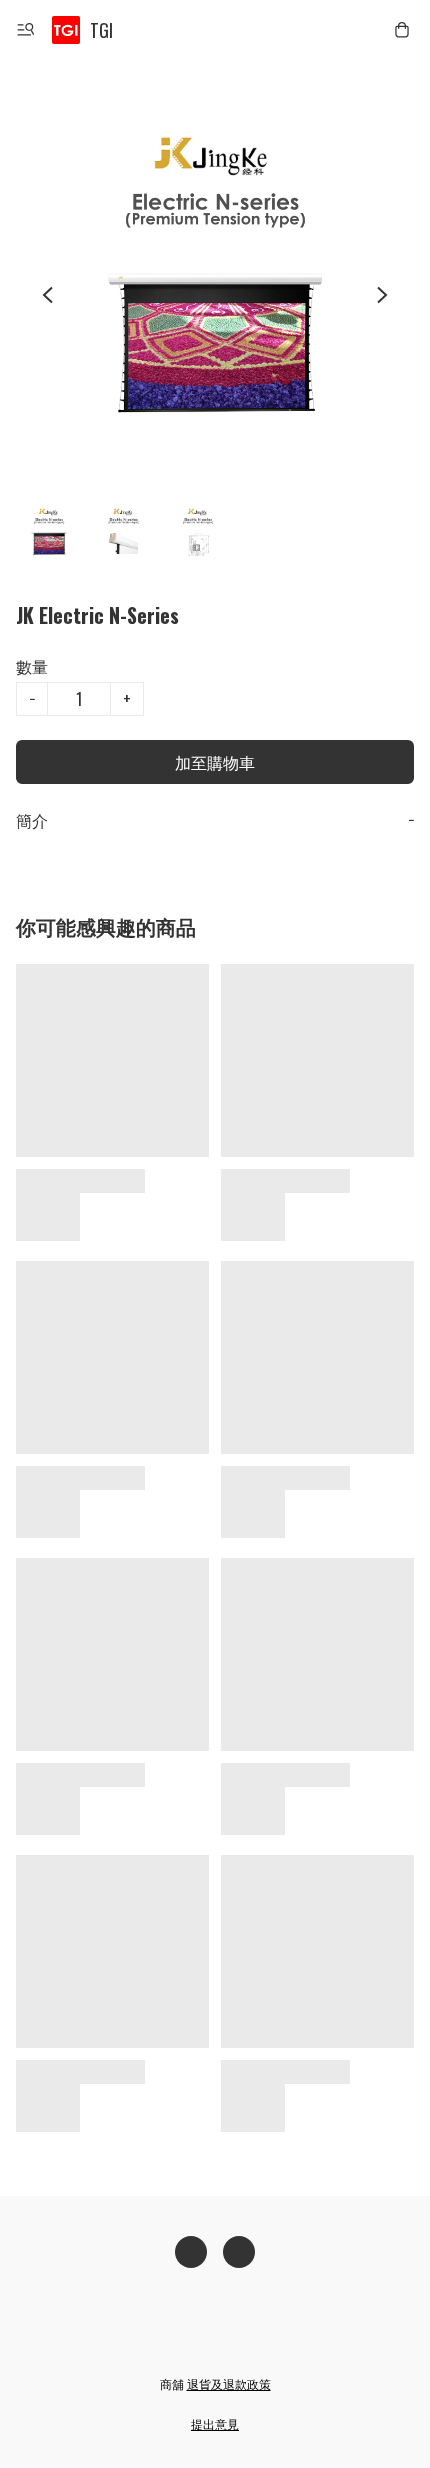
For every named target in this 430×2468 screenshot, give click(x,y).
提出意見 (215, 2423)
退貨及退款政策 (229, 2383)
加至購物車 (215, 762)
